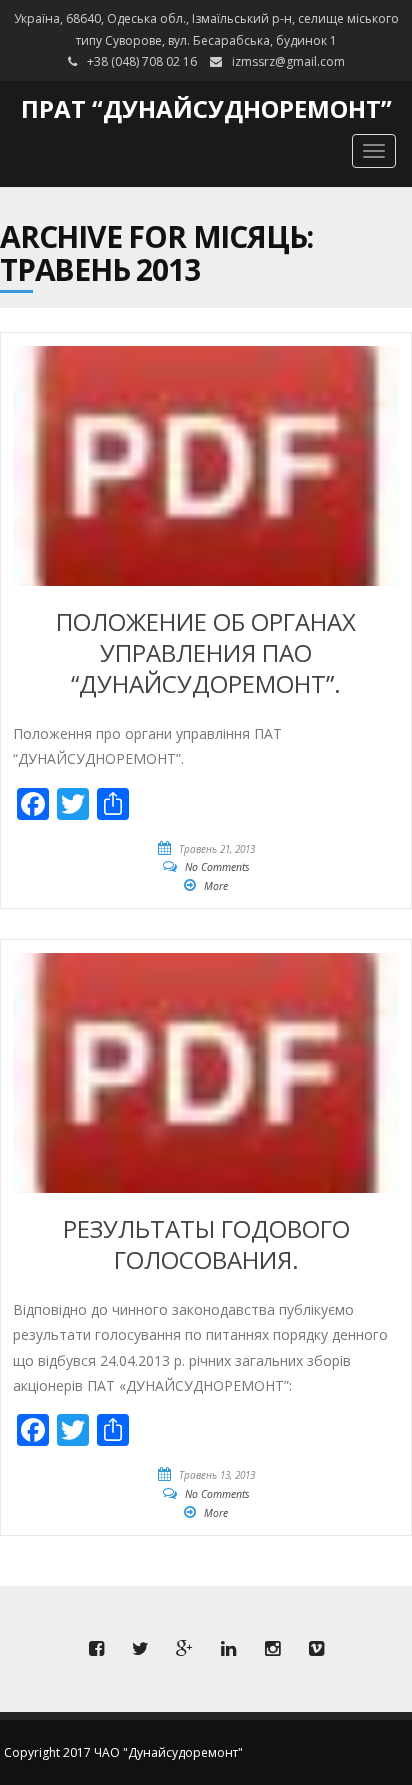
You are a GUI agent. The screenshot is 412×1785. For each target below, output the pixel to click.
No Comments (217, 867)
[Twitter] (140, 1649)
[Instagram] (272, 1649)
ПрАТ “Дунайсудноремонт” (206, 108)
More (216, 886)
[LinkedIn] (228, 1649)
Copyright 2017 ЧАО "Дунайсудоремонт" (123, 1752)
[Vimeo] (316, 1649)
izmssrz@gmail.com (288, 61)
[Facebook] (96, 1649)
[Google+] (184, 1649)
